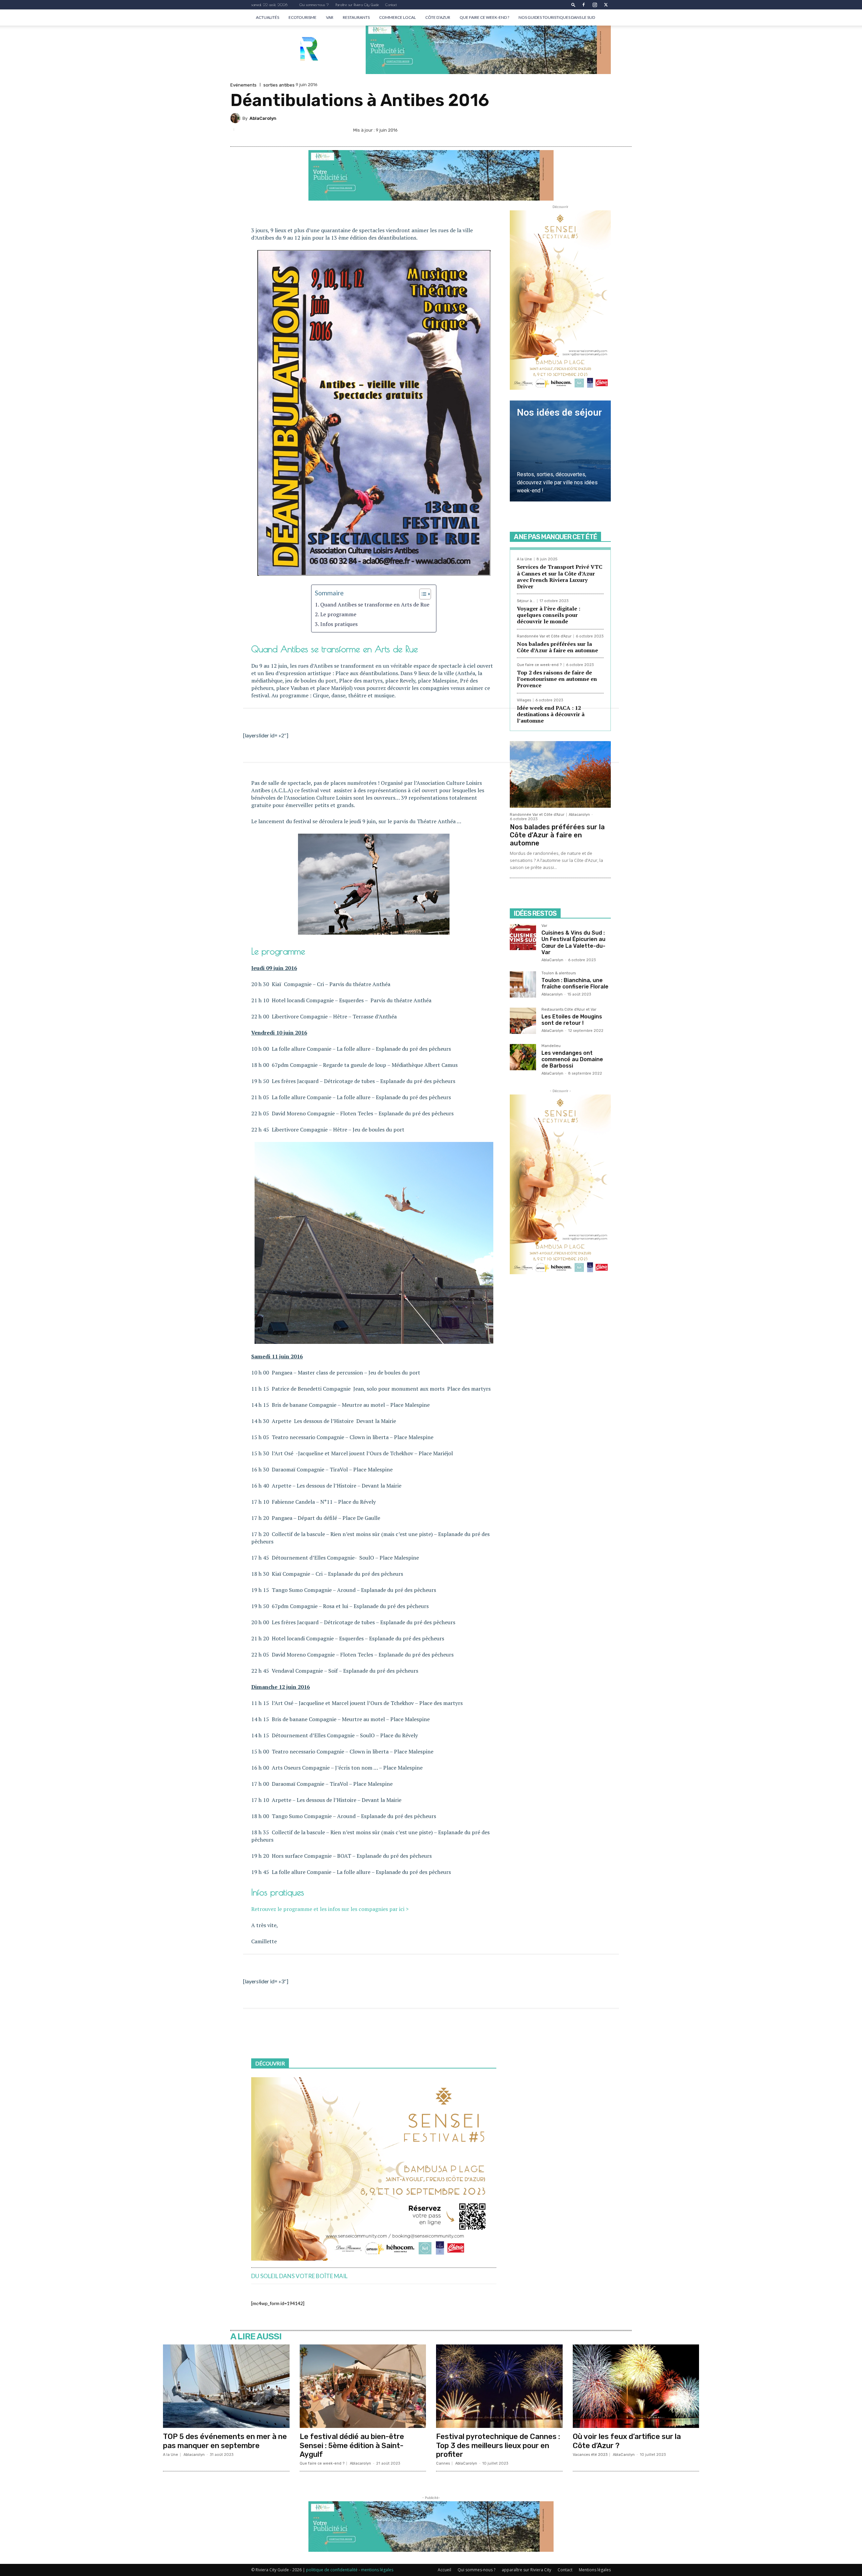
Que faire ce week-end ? (484, 17)
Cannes (443, 2463)
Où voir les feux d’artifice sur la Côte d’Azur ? (627, 2441)
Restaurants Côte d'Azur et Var (569, 1010)
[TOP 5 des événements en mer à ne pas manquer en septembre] (226, 2386)
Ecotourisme (303, 17)
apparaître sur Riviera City (526, 2570)
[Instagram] (595, 5)
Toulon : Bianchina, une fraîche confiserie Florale (575, 983)
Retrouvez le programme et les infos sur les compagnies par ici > (330, 1909)
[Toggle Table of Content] (422, 594)
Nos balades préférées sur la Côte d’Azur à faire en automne (557, 647)
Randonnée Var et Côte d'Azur (544, 636)
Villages (524, 700)
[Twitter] (606, 5)
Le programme (338, 614)
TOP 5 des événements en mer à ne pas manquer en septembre (225, 2441)
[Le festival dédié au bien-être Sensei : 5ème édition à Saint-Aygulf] (363, 2386)
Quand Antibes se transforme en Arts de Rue (375, 604)
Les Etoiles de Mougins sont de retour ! (572, 1020)
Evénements (243, 85)
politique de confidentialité (332, 2570)
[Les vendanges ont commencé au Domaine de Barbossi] (523, 1057)
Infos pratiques (339, 624)
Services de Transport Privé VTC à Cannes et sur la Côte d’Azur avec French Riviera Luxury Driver (560, 577)
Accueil (444, 2570)
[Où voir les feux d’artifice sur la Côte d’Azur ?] (636, 2386)
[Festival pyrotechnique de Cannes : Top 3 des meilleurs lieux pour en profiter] (499, 2386)
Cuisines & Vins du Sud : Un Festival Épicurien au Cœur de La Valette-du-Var (573, 943)
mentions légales (377, 2570)
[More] (625, 131)
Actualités (268, 17)
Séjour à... (526, 601)
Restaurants (356, 17)
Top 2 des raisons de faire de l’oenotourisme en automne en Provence (557, 679)
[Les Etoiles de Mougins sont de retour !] (523, 1021)
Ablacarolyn (579, 815)
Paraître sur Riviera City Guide (357, 5)
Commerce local (397, 17)
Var (330, 17)
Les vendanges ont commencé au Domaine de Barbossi (572, 1059)
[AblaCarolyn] (236, 118)
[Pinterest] (593, 131)
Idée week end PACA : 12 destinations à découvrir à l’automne (551, 714)
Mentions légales (595, 2570)
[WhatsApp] (609, 131)
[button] (573, 5)
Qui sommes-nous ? (314, 5)
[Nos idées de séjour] (560, 451)
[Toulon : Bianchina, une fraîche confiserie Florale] (523, 984)
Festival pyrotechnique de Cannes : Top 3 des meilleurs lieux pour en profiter (498, 2445)
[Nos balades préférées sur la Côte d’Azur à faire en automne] (560, 774)
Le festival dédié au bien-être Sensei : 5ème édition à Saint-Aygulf (352, 2445)
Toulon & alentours (559, 973)
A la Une (524, 559)
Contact (391, 5)
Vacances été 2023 (590, 2455)
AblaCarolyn (263, 118)
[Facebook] (584, 5)
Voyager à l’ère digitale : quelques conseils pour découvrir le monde (549, 615)
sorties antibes (279, 85)
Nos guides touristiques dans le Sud (557, 17)
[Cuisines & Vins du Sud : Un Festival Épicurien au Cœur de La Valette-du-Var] (523, 937)
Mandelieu (551, 1046)
